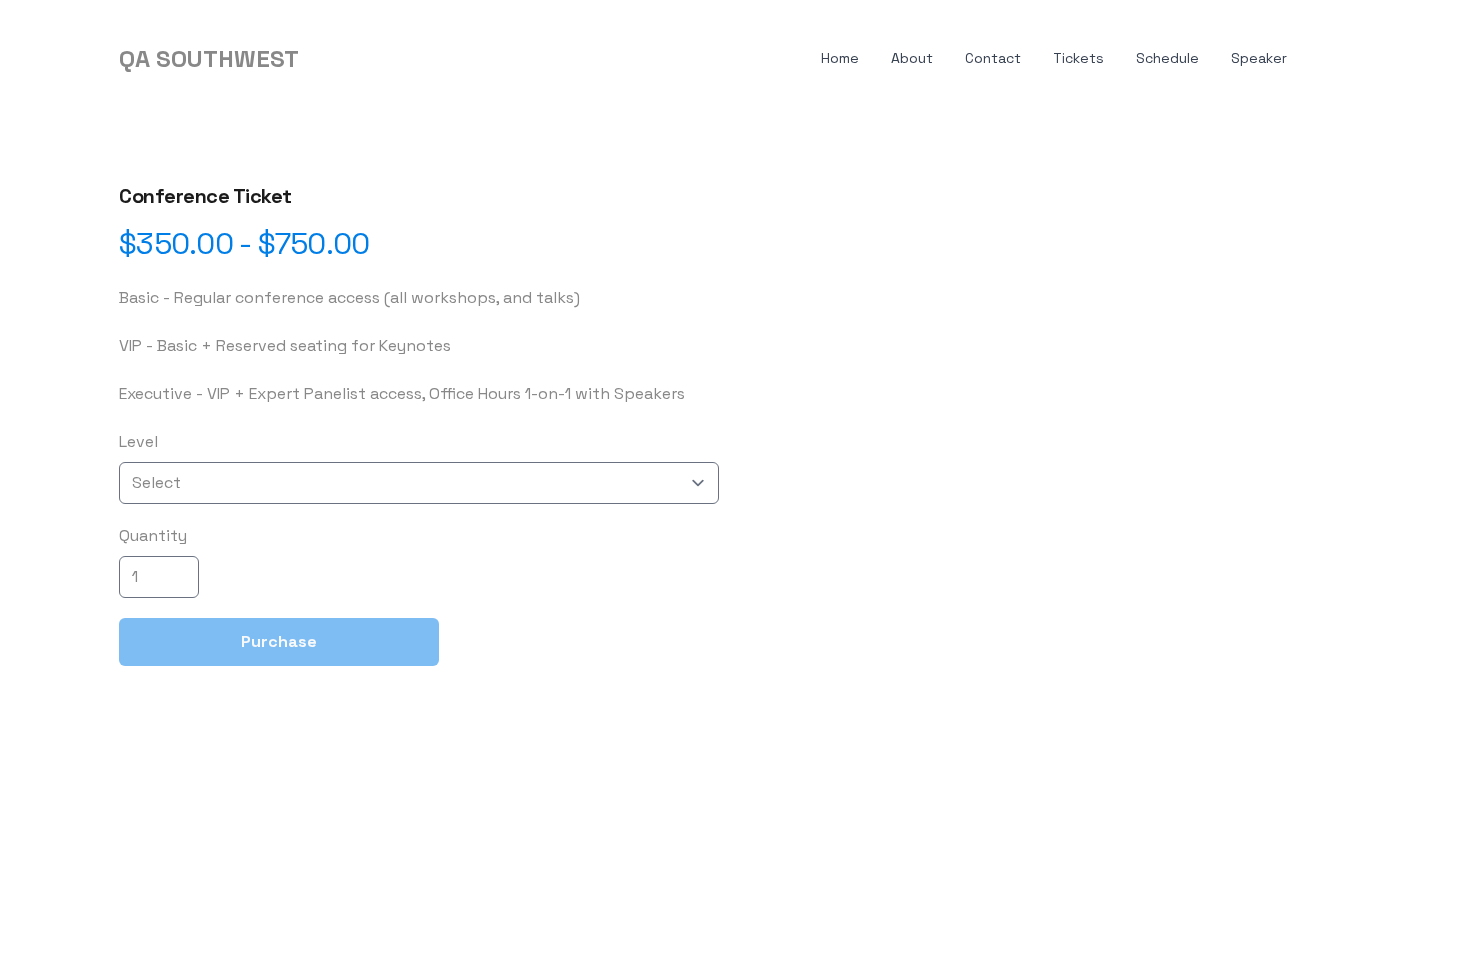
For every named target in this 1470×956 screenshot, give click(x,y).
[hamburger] (323, 59)
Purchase (279, 641)
